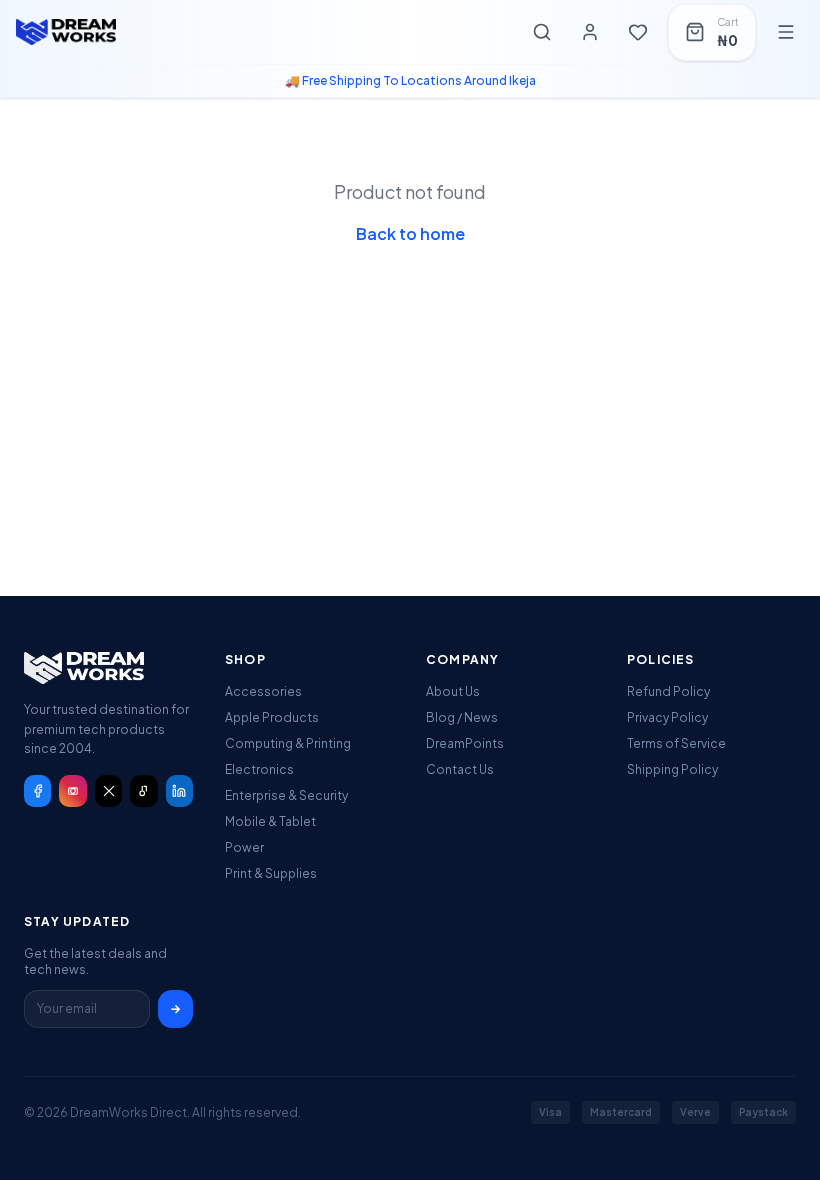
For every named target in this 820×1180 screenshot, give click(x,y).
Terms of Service (676, 743)
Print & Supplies (271, 873)
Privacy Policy (667, 717)
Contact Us (460, 769)
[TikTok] (143, 791)
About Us (453, 691)
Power (244, 847)
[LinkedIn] (179, 791)
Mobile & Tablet (270, 821)
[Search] (542, 32)
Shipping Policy (672, 769)
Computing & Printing (288, 743)
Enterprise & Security (286, 795)
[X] (108, 791)
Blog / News (462, 717)
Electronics (259, 769)
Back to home (410, 233)
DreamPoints (465, 743)
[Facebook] (37, 791)
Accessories (263, 691)
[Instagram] (72, 791)
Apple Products (272, 717)
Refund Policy (668, 691)
